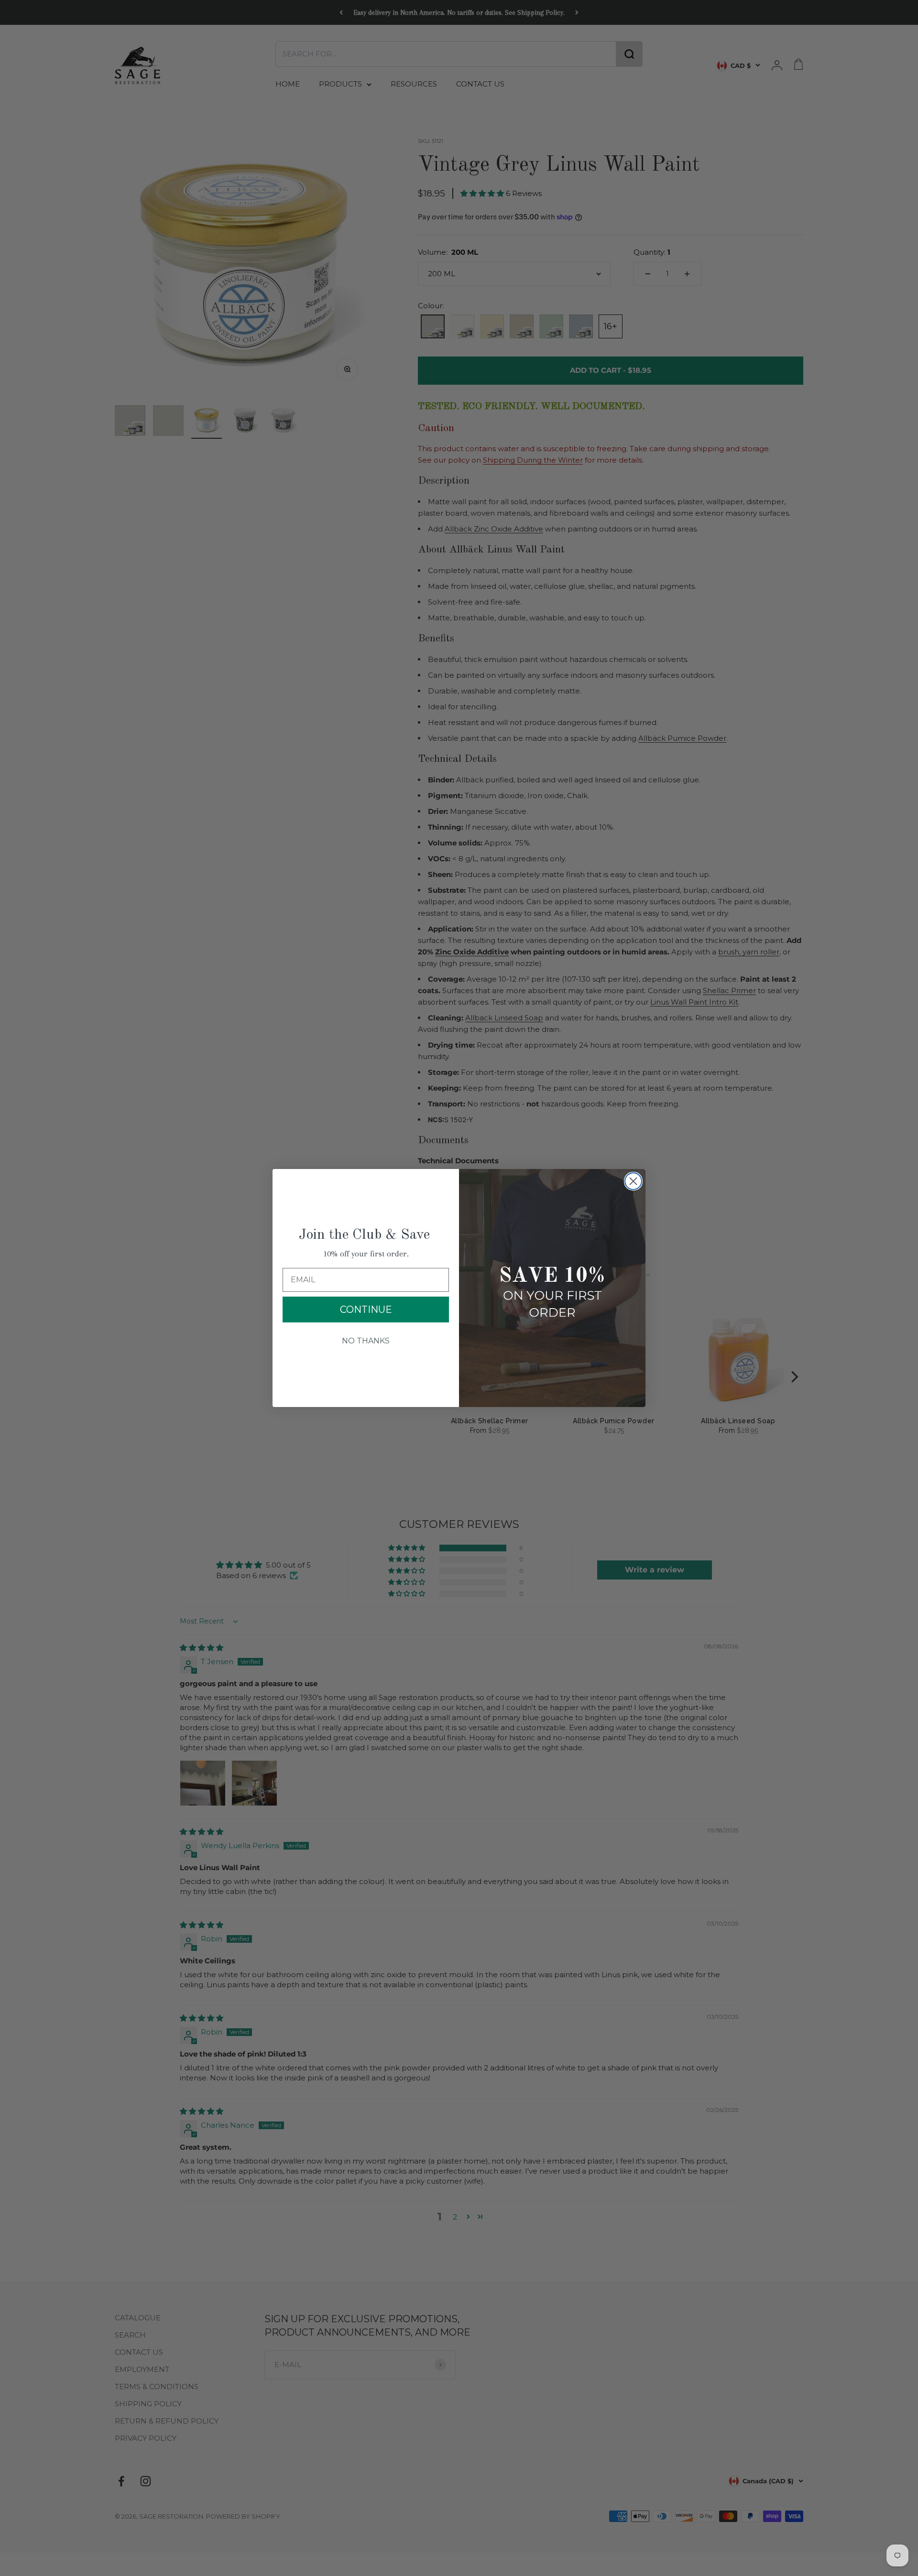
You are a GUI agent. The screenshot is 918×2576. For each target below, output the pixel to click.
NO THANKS (366, 1341)
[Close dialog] (633, 1181)
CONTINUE (366, 1310)
